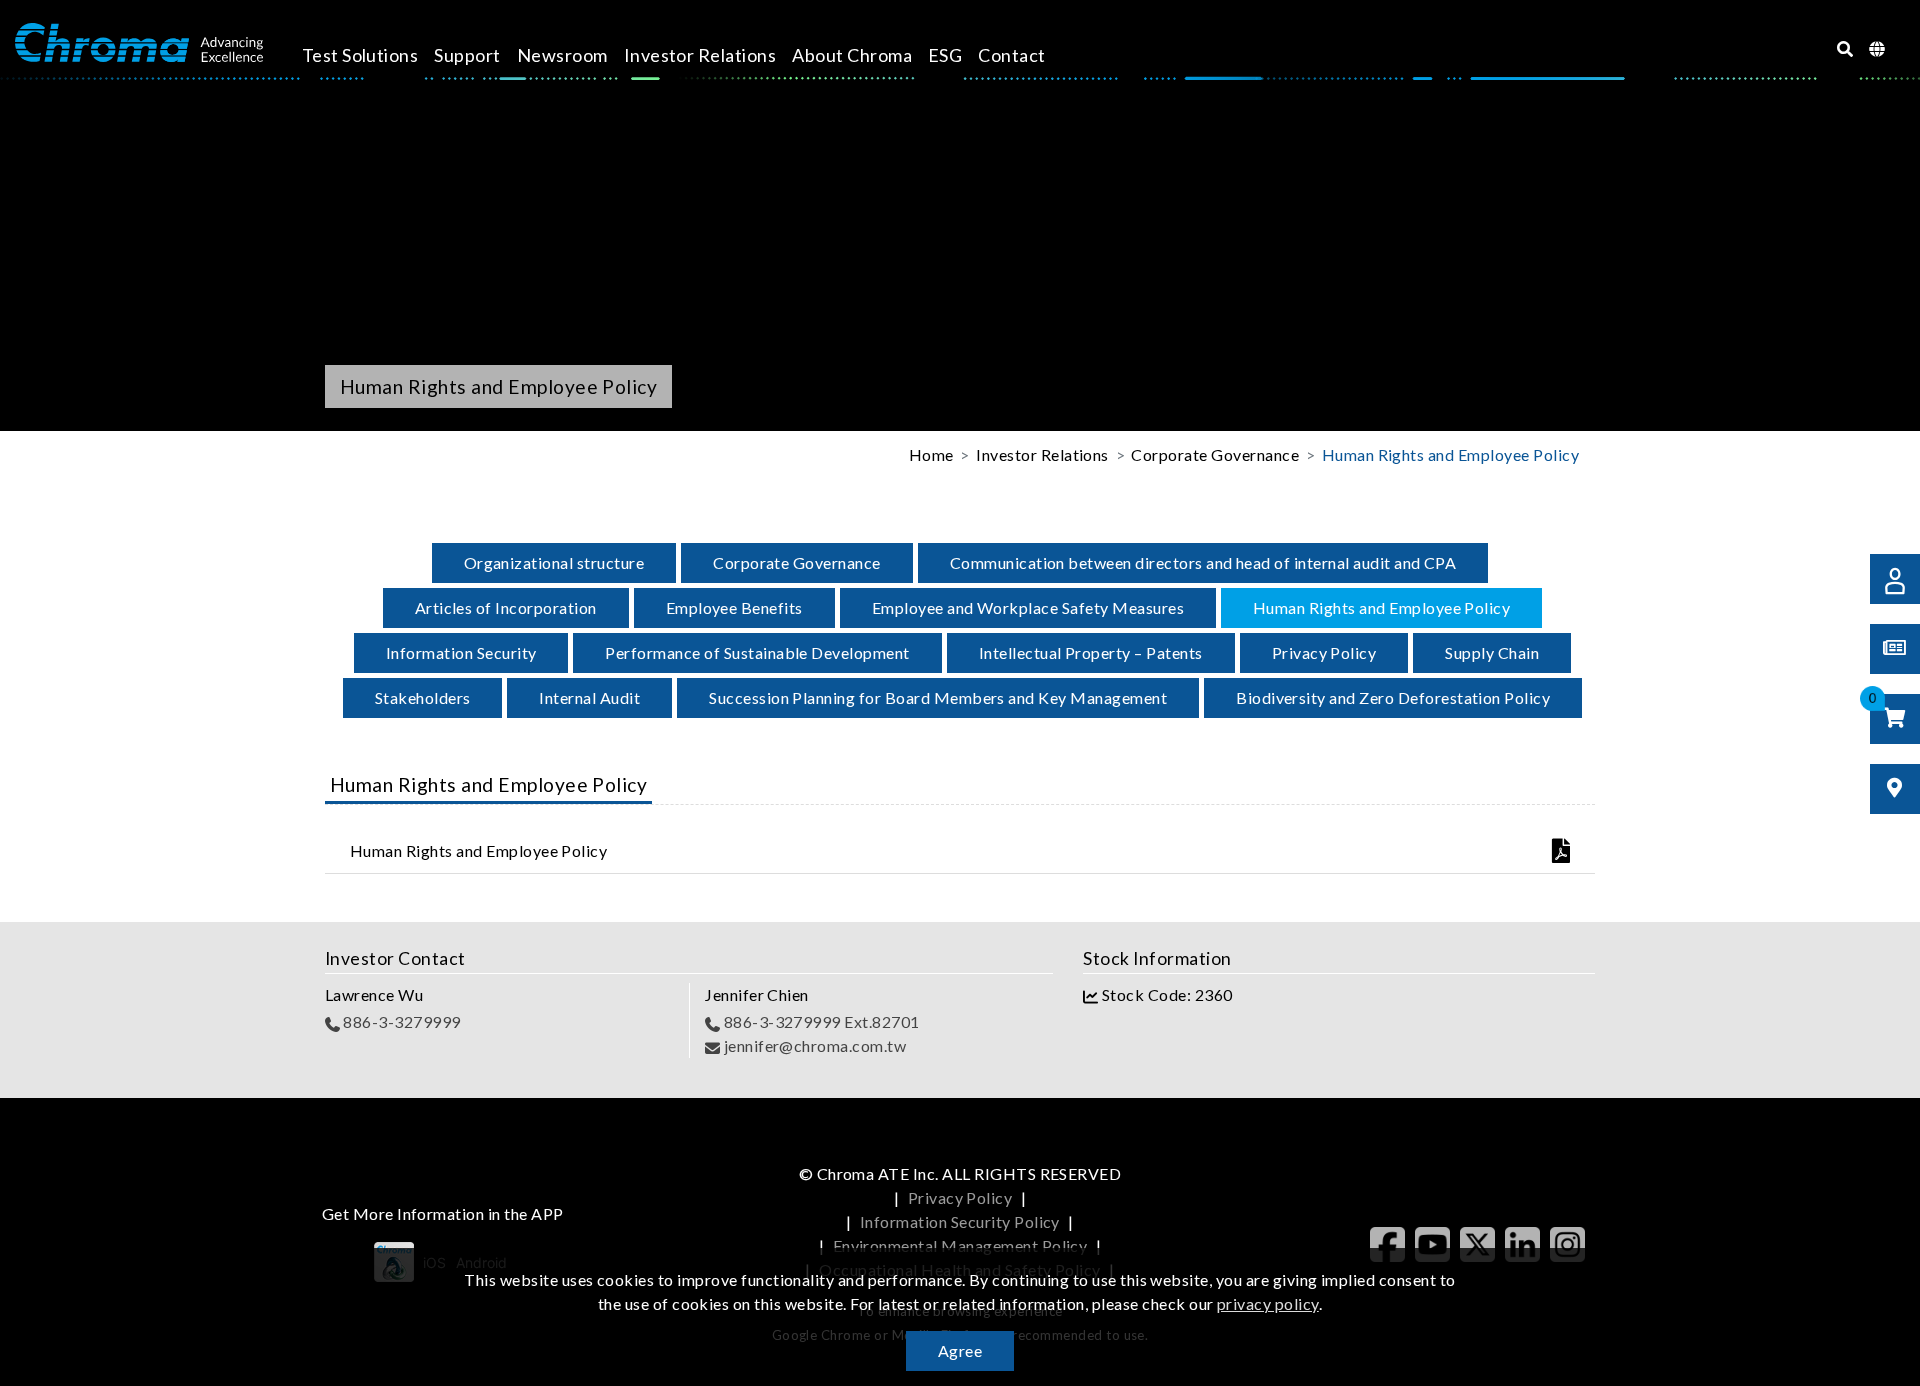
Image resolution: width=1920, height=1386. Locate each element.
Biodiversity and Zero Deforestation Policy (1393, 697)
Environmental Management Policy (960, 1245)
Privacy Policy (1324, 652)
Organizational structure (554, 562)
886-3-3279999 (400, 1021)
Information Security (461, 652)
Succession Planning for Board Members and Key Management (938, 697)
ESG (945, 55)
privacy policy (1268, 1303)
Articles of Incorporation (506, 607)
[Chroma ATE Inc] (139, 43)
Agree (960, 1350)
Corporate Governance (797, 562)
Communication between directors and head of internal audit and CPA (1203, 562)
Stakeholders (423, 697)
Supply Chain (1492, 652)
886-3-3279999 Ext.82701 (820, 1021)
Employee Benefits (734, 607)
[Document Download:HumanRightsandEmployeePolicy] (1481, 851)
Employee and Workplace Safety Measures (1028, 607)
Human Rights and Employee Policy (1381, 607)
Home (931, 454)
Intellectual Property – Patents (1091, 652)
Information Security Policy (960, 1221)
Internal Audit (589, 697)
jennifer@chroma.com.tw (813, 1045)
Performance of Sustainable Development (757, 652)
